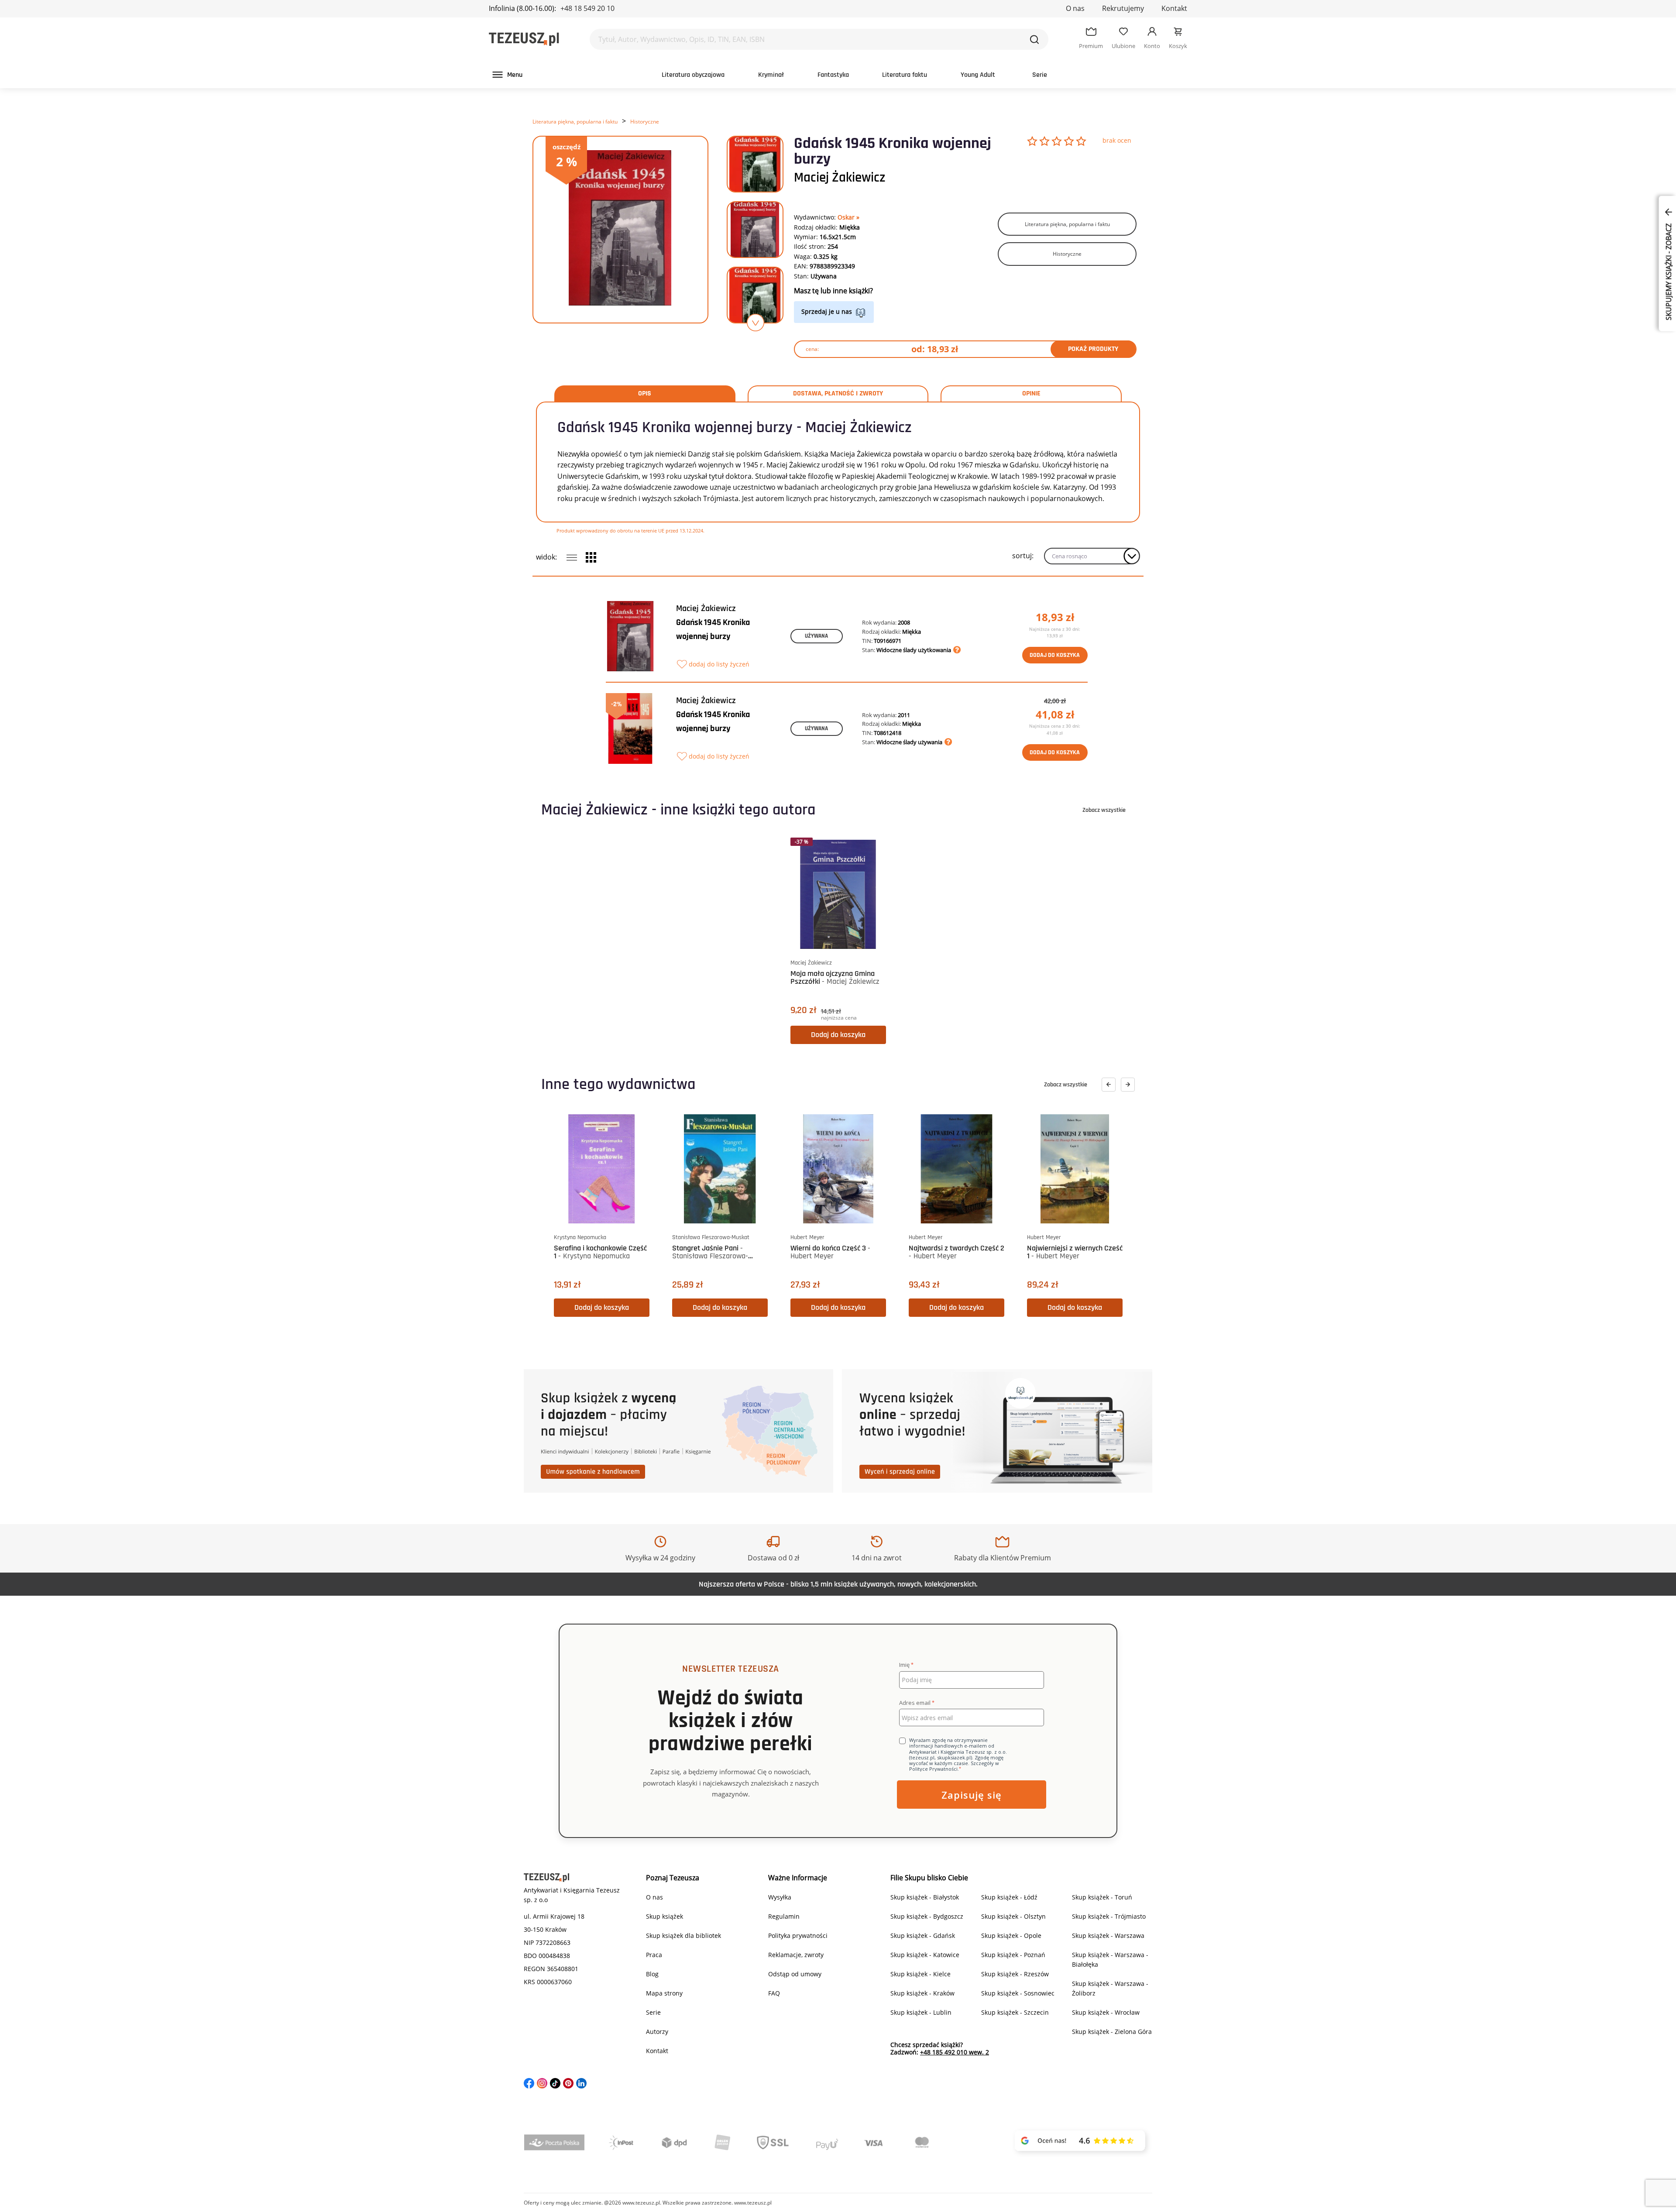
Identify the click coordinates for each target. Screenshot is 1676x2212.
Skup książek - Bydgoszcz (927, 1916)
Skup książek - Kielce (920, 1974)
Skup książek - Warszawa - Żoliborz (1110, 1988)
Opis (645, 394)
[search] (1034, 39)
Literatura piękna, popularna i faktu (575, 122)
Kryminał (771, 75)
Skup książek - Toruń (1102, 1897)
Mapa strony (664, 1993)
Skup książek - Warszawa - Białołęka (1110, 1960)
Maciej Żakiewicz (840, 178)
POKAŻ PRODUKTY (1093, 349)
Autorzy (657, 2032)
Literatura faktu (905, 75)
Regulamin (784, 1916)
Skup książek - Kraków (922, 1993)
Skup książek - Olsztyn (1013, 1916)
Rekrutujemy (1123, 8)
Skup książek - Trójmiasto (1109, 1916)
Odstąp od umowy (795, 1974)
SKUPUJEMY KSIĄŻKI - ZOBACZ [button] (1669, 271)
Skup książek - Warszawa (1108, 1935)
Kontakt (1174, 8)
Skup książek (665, 1916)
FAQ (774, 1993)
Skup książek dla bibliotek (683, 1935)
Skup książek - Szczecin (1015, 2012)
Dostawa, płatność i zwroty (838, 394)
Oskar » (848, 217)
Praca (654, 1955)
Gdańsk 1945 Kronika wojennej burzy (713, 629)
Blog (652, 1974)
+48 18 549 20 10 (587, 8)
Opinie (1031, 394)
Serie (1040, 75)
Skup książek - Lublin (921, 2012)
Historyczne (645, 122)
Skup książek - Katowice (925, 1955)
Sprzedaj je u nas (827, 311)
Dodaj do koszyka (1055, 655)
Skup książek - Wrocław (1106, 2012)
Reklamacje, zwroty (796, 1955)
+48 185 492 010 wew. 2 (955, 2052)
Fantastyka (833, 75)
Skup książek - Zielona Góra (1112, 2032)
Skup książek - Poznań (1013, 1955)
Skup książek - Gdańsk (923, 1935)
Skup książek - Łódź (1009, 1897)
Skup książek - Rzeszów (1015, 1974)
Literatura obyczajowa (693, 75)
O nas (1075, 8)
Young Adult (978, 75)
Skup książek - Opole (1011, 1935)
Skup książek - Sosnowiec (1018, 1993)
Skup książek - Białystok (925, 1897)
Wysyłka (780, 1897)
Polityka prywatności (798, 1935)
